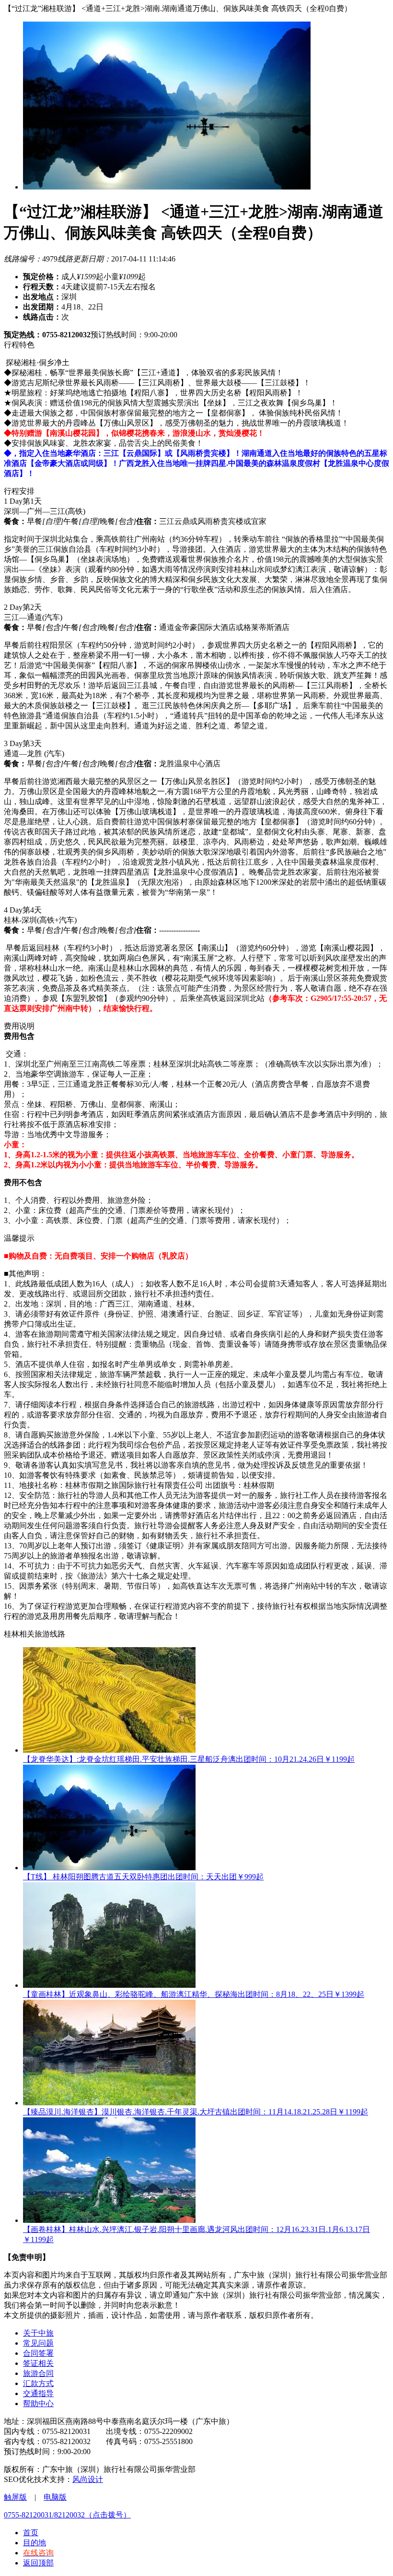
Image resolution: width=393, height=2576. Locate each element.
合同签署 (38, 2353)
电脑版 (55, 2497)
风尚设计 (88, 2479)
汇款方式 (38, 2383)
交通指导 (38, 2393)
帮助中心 (38, 2404)
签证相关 (38, 2363)
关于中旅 (38, 2333)
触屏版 (15, 2497)
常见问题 (38, 2343)
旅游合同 (38, 2373)
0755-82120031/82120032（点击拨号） (67, 2515)
